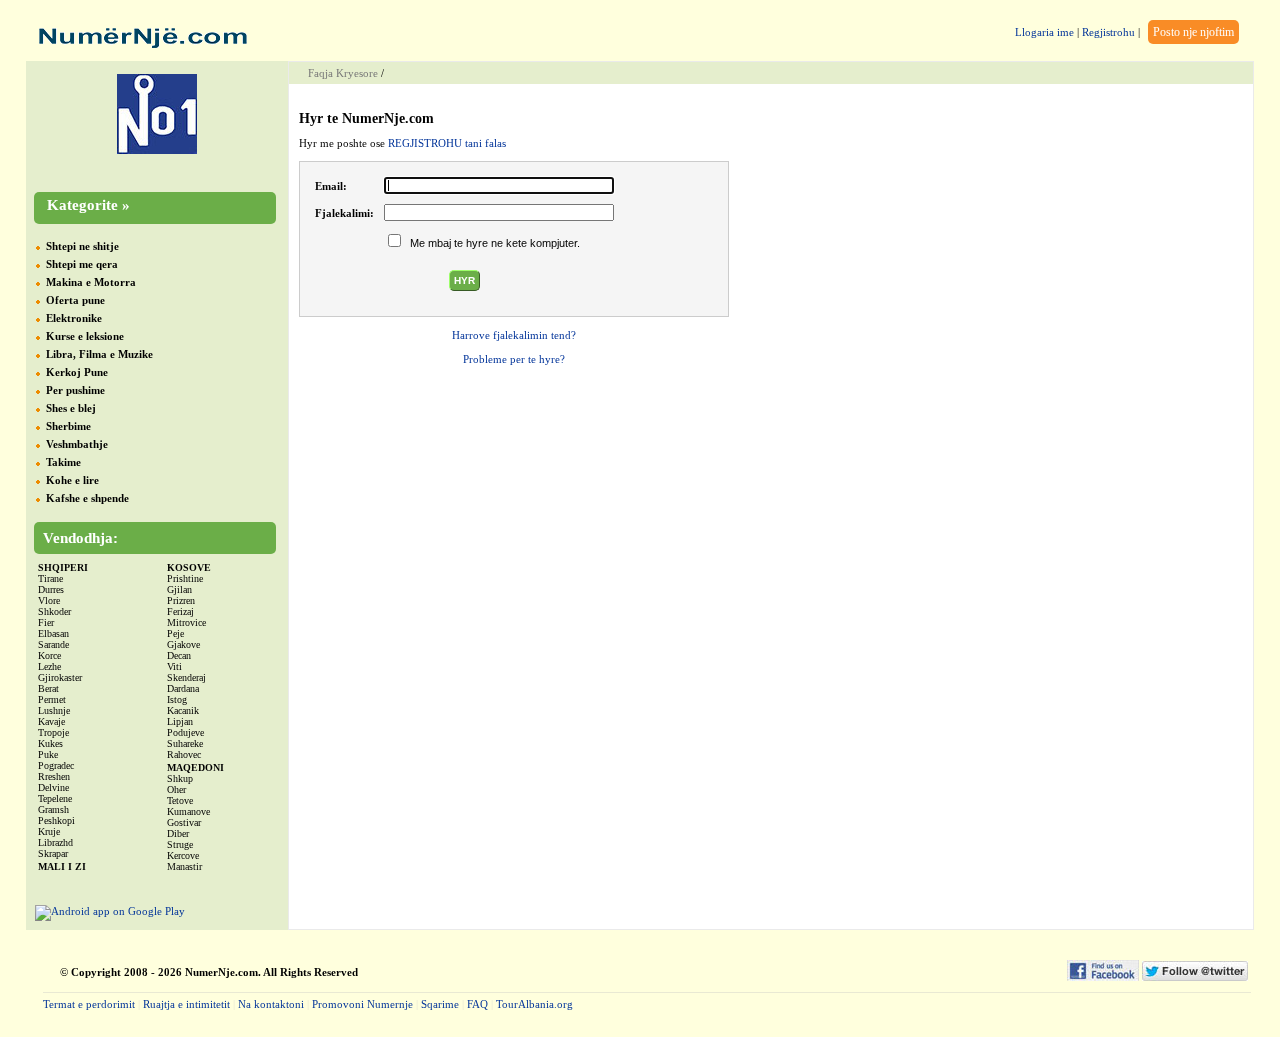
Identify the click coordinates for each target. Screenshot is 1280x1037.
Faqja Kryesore (343, 73)
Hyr (464, 280)
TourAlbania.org (534, 1004)
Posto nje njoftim (1193, 32)
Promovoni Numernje (362, 1004)
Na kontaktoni (271, 1004)
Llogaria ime (1044, 32)
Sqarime (440, 1004)
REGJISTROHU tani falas (447, 143)
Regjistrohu (1108, 32)
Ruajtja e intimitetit (186, 1004)
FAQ (477, 1004)
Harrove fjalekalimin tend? (514, 335)
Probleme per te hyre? (514, 359)
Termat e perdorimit (89, 1004)
